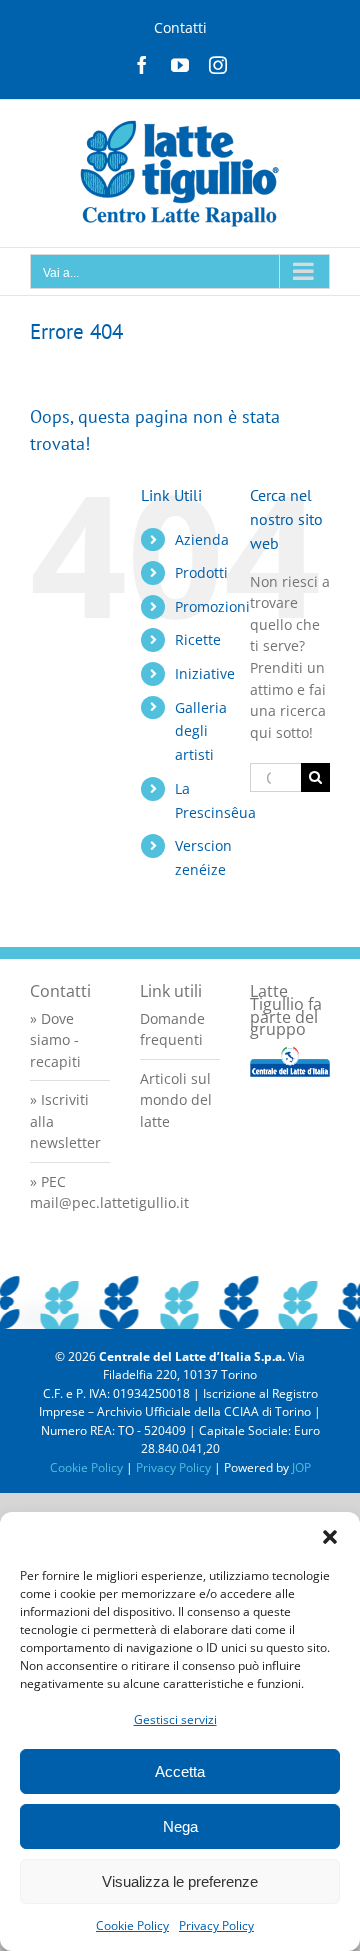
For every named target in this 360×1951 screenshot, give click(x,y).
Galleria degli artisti (201, 731)
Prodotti (201, 572)
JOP (301, 1467)
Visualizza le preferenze (180, 1881)
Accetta (180, 1771)
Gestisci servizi (175, 1719)
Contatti (180, 27)
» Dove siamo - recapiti (55, 1040)
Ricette (198, 639)
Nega (180, 1826)
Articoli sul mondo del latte (176, 1100)
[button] (330, 1537)
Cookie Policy (132, 1925)
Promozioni (212, 606)
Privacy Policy (216, 1925)
